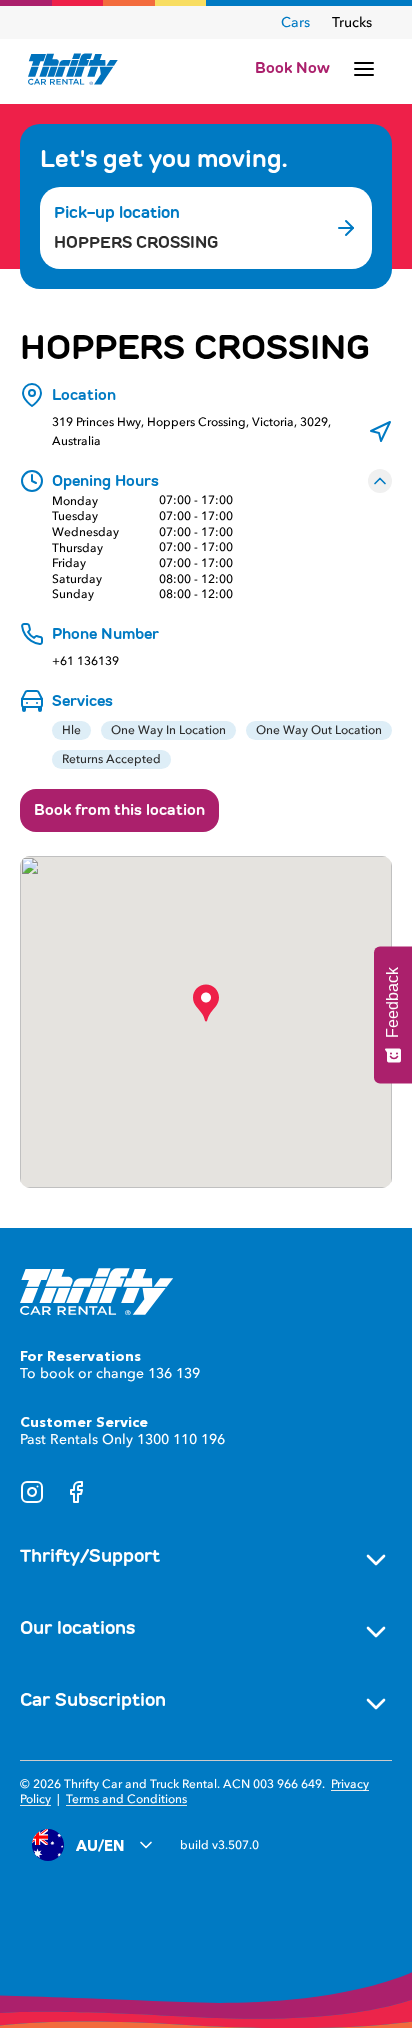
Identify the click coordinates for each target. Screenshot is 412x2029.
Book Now (292, 68)
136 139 (174, 1373)
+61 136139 (85, 661)
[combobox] (182, 243)
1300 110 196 (181, 1439)
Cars (295, 22)
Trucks (352, 22)
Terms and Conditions (126, 1799)
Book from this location (119, 810)
